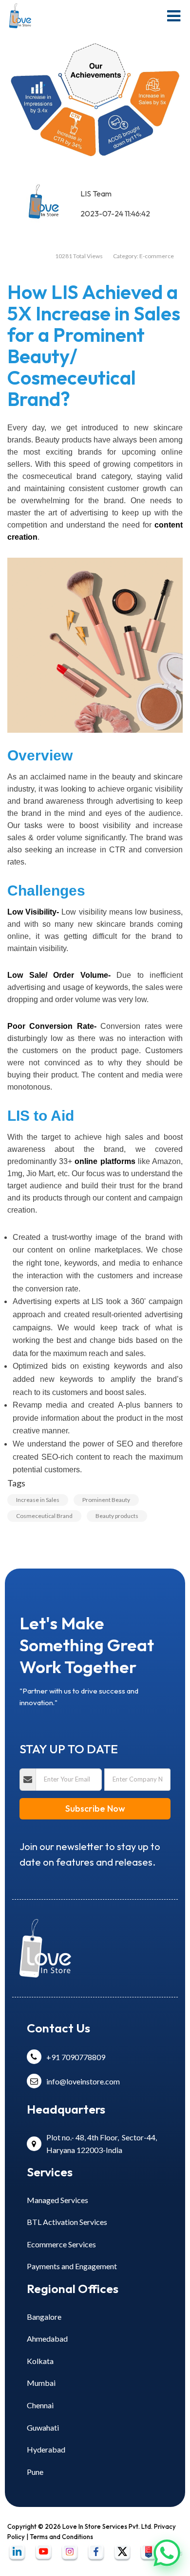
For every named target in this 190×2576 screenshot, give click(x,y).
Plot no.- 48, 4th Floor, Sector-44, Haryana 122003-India (102, 2144)
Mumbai (41, 2383)
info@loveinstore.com (83, 2081)
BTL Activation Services (67, 2222)
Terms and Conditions (61, 2537)
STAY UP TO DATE (69, 1749)
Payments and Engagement (72, 2266)
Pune (35, 2472)
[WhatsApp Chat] (167, 2552)
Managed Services (57, 2200)
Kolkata (40, 2361)
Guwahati (43, 2427)
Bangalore (44, 2317)
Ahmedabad (47, 2338)
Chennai (40, 2405)
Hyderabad (46, 2449)
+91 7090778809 (76, 2057)
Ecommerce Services (61, 2244)
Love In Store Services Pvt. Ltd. (107, 2526)
